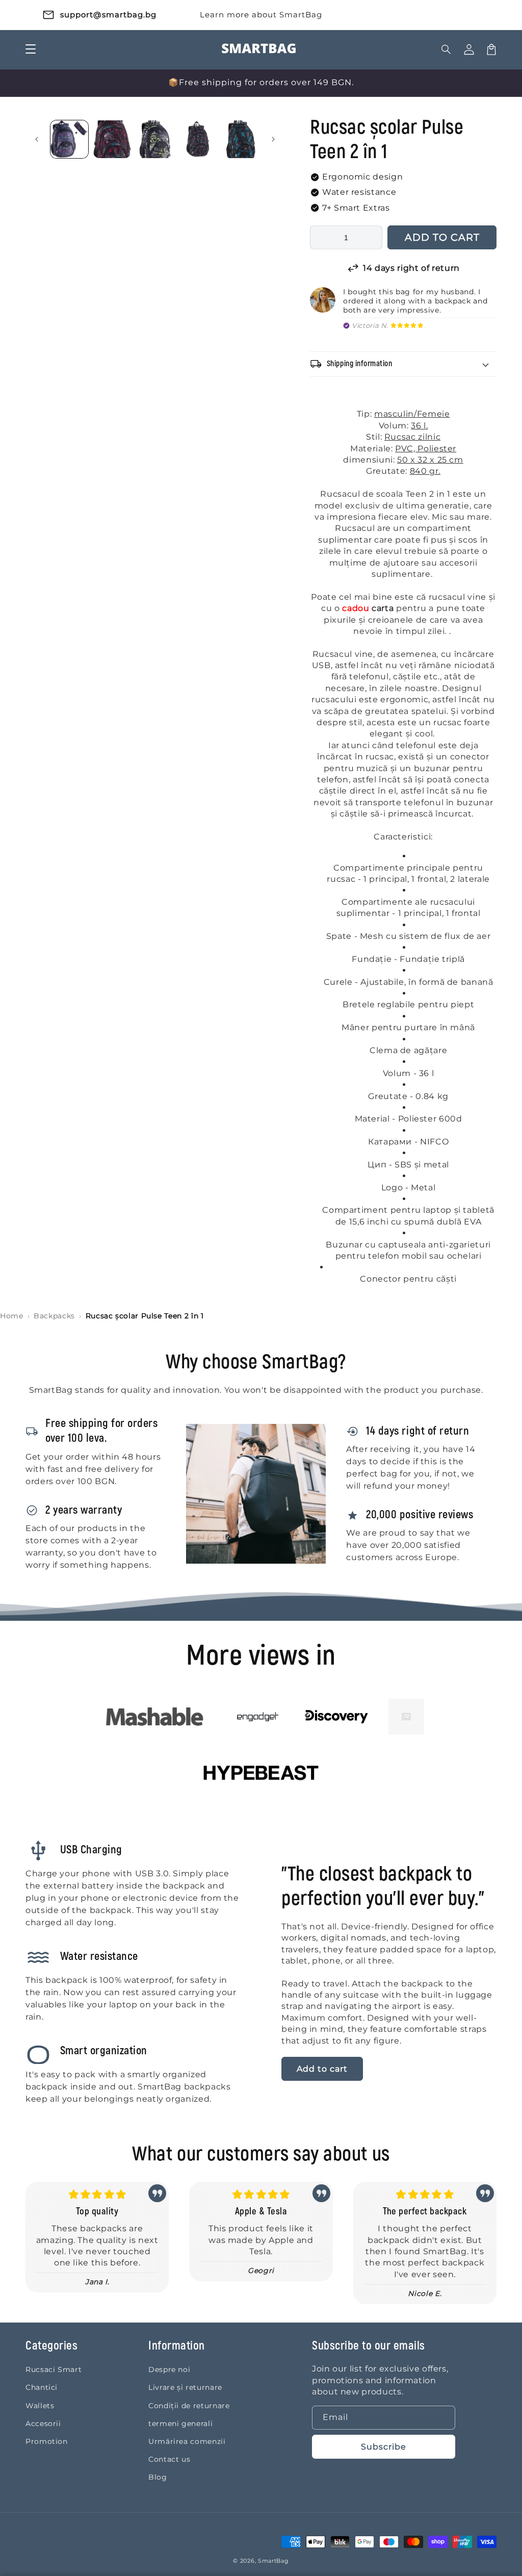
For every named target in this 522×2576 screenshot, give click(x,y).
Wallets (40, 2406)
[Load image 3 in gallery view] (155, 139)
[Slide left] (37, 139)
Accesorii (43, 2424)
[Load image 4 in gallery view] (198, 139)
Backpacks (54, 1316)
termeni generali (180, 2424)
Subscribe (384, 2447)
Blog (158, 2477)
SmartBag (273, 2561)
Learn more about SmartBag (261, 15)
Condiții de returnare (189, 2406)
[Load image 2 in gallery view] (112, 139)
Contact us (169, 2459)
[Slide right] (273, 139)
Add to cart (322, 2069)
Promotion (47, 2441)
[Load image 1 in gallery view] (69, 139)
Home (12, 1316)
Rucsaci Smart (54, 2369)
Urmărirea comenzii (187, 2441)
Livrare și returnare (185, 2387)
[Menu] (31, 49)
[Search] (447, 49)
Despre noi (169, 2369)
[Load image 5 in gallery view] (241, 139)
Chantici (42, 2387)
